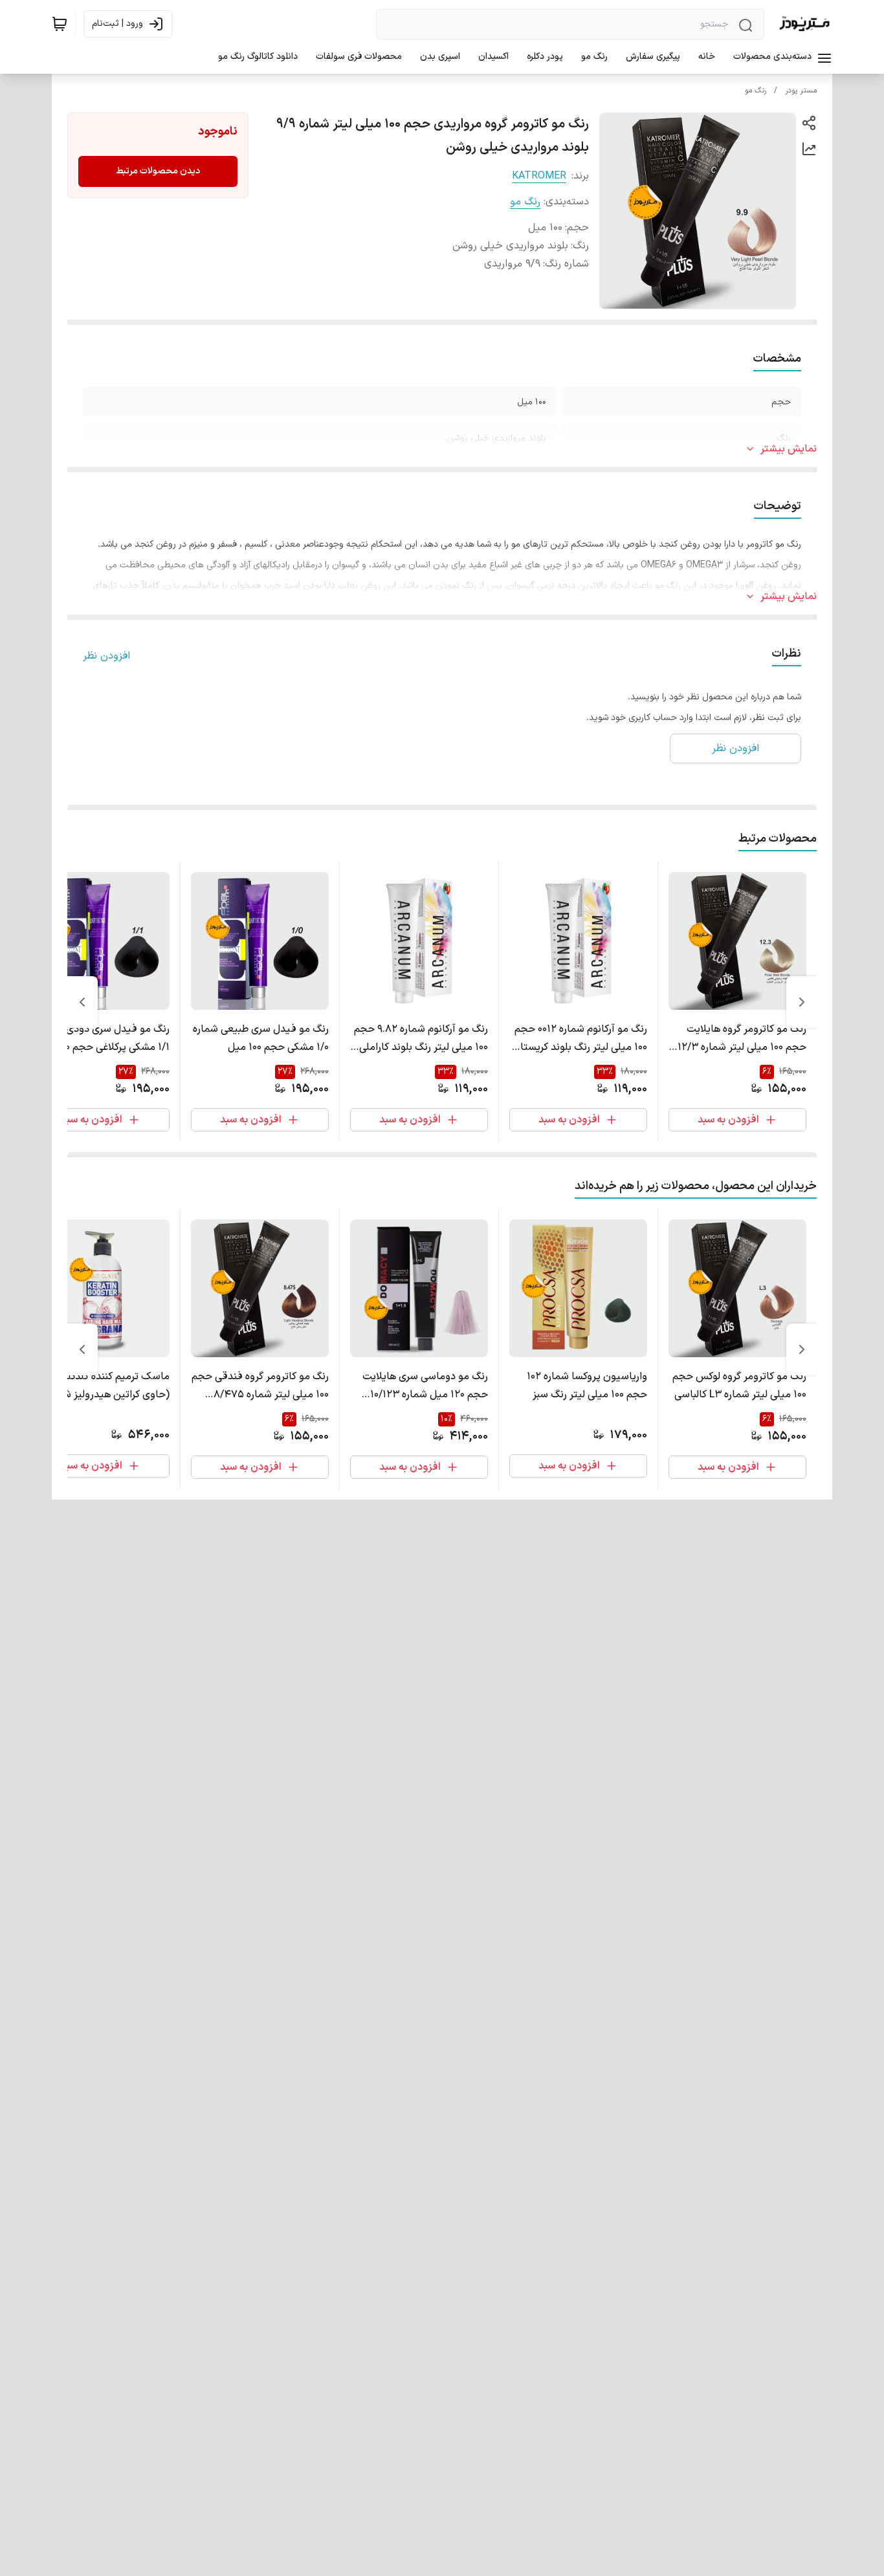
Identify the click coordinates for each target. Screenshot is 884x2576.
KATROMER (539, 176)
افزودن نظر (106, 656)
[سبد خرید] (60, 24)
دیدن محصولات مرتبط (158, 171)
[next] (82, 1002)
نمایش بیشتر (789, 449)
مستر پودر (801, 91)
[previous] (802, 1002)
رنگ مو (756, 91)
